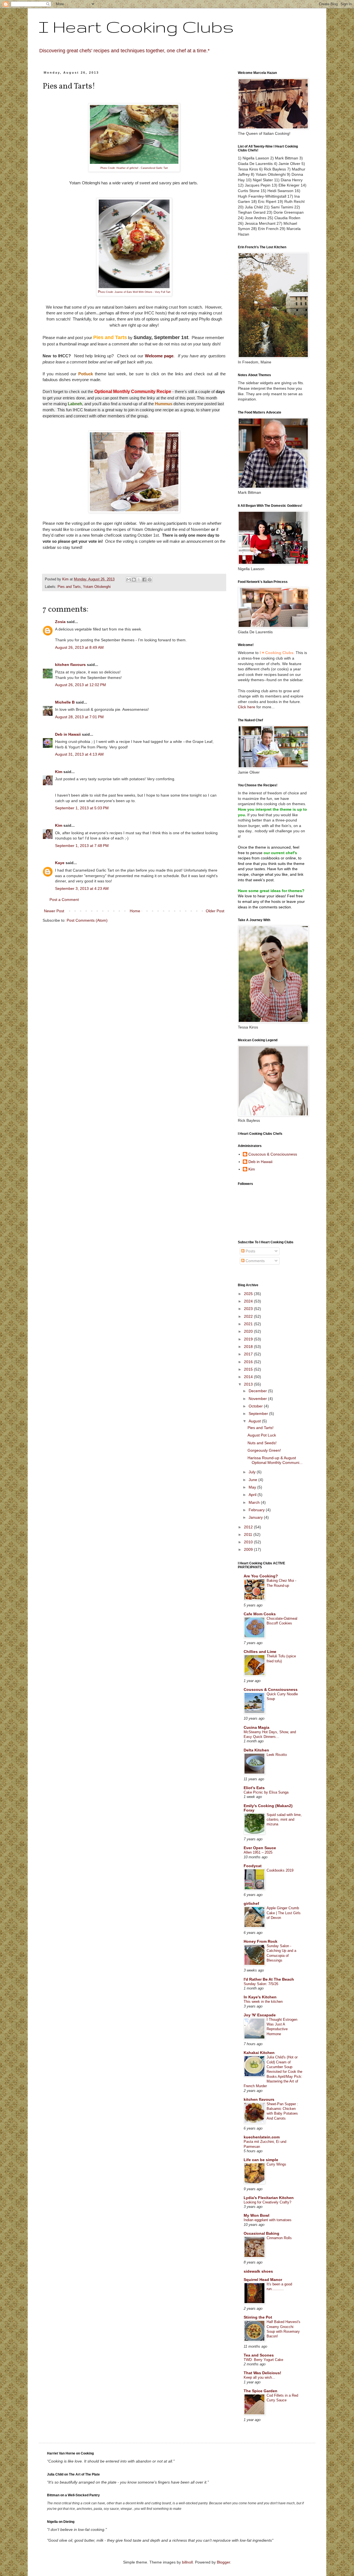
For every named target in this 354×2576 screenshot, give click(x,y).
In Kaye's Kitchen (260, 1997)
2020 (249, 1331)
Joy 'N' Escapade (260, 2015)
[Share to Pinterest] (150, 580)
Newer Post (54, 911)
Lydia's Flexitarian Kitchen (269, 2198)
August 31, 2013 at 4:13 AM (79, 754)
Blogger (223, 2562)
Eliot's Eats (254, 1788)
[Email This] (129, 580)
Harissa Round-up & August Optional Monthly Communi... (275, 1460)
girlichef (251, 1903)
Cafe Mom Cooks (260, 1614)
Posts (250, 1251)
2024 (249, 1301)
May (253, 1487)
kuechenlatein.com (262, 2137)
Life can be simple (261, 2160)
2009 (249, 1549)
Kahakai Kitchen (259, 2053)
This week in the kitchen (263, 2002)
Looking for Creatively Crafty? (267, 2202)
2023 (249, 1309)
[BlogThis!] (134, 580)
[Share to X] (139, 580)
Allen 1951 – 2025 (258, 1852)
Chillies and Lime (260, 1652)
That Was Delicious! (262, 2373)
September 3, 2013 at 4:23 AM (82, 888)
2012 (249, 1527)
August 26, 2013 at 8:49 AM (79, 647)
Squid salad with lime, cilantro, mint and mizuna (284, 1820)
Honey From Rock (261, 1941)
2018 (249, 1347)
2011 (249, 1534)
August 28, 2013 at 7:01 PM (79, 717)
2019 (249, 1339)
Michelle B (65, 702)
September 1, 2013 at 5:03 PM (82, 808)
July (253, 1472)
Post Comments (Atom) (87, 920)
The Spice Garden (261, 2391)
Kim (59, 772)
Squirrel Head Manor (263, 2280)
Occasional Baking (261, 2233)
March (255, 1502)
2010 (249, 1542)
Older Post (215, 911)
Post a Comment (64, 900)
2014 (249, 1377)
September (259, 1414)
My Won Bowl (257, 2215)
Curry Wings (276, 2164)
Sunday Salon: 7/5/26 (261, 1984)
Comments (255, 1261)
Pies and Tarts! (261, 1428)
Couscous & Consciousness (273, 1154)
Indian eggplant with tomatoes (268, 2220)
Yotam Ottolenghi (97, 587)
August (255, 1421)
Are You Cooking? (261, 1576)
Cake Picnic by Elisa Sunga (266, 1792)
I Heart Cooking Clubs (136, 27)
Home (135, 911)
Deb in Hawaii (68, 734)
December (258, 1391)
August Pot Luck (262, 1435)
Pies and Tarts (69, 587)
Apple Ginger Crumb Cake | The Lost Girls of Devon (284, 1913)
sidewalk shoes (258, 2271)
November (258, 1399)
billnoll (187, 2562)
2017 (249, 1354)
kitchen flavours (70, 665)
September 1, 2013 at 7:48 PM (82, 846)
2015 (249, 1369)
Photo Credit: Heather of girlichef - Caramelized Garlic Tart (134, 168)
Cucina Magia (257, 1727)
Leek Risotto (277, 1755)
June (253, 1480)
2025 (249, 1294)
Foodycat (253, 1866)
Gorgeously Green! (264, 1450)
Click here (247, 707)
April (253, 1495)
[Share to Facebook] (144, 580)
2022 (249, 1316)
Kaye (60, 863)
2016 (249, 1362)
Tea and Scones (259, 2355)
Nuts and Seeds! (262, 1443)
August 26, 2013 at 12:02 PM (80, 685)
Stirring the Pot (258, 2317)
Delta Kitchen (256, 1750)
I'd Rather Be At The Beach (269, 1979)
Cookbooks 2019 (280, 1870)
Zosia (60, 622)
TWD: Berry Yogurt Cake (263, 2360)
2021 (249, 1324)
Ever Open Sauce (260, 1848)
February (257, 1510)
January (256, 1517)
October (256, 1406)
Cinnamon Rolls (279, 2238)
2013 (249, 1384)
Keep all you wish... (259, 2377)
